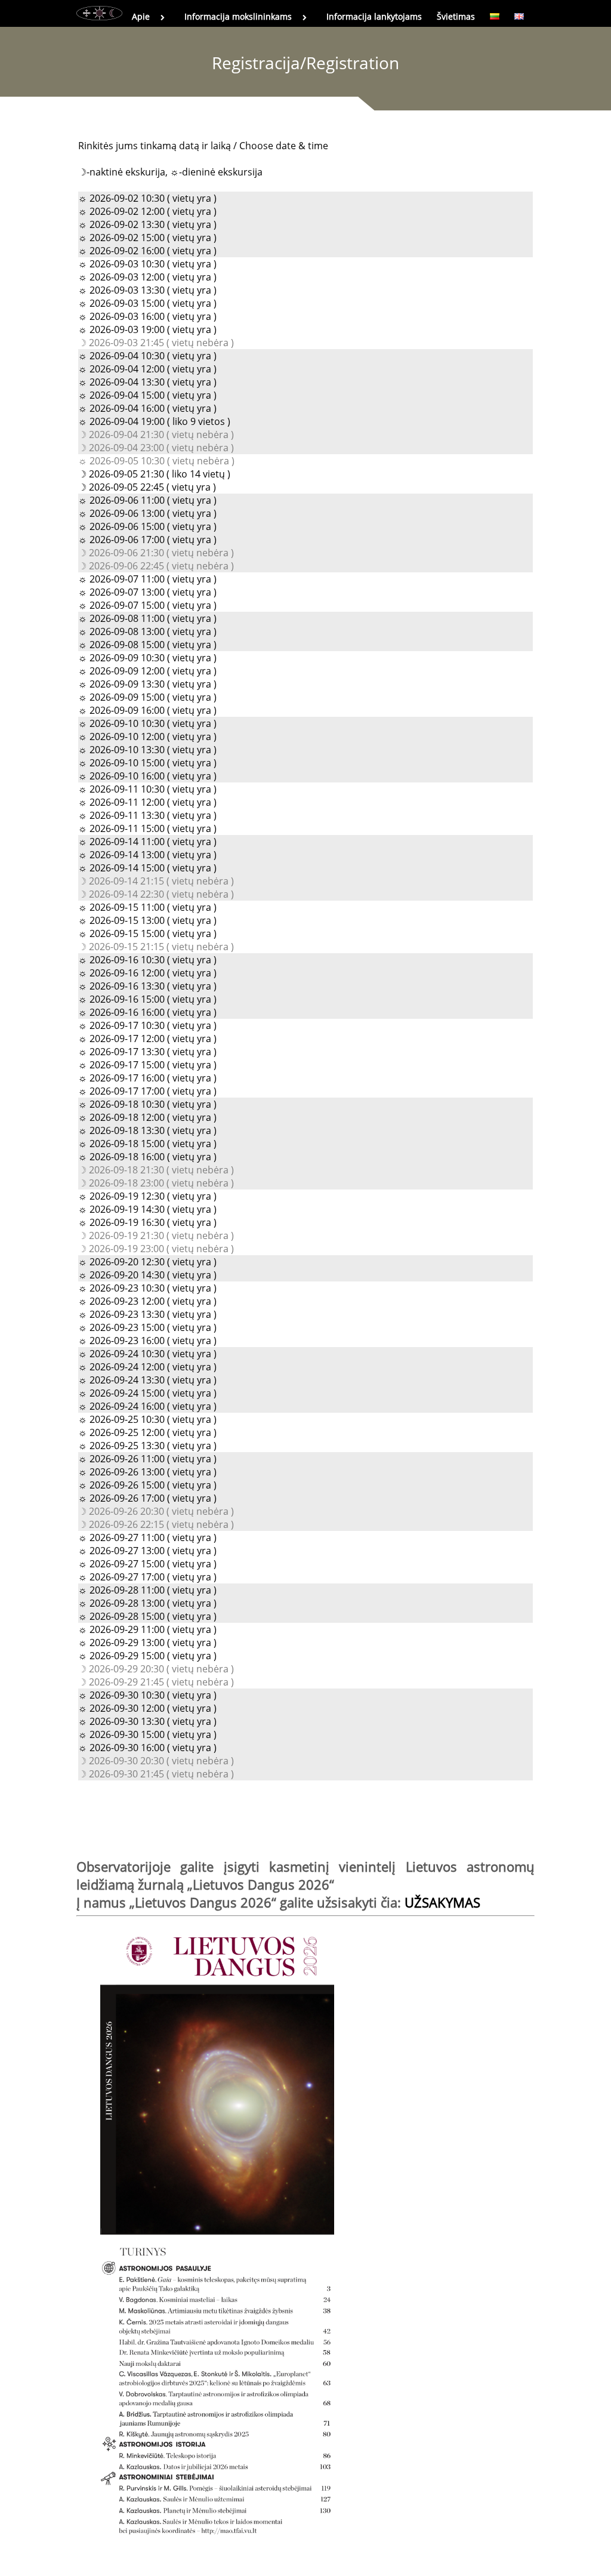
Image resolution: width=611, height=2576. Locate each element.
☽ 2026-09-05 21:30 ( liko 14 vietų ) (154, 474)
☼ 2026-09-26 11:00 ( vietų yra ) (147, 1459)
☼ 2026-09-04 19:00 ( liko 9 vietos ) (154, 421)
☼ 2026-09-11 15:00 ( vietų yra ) (147, 828)
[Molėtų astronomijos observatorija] (99, 13)
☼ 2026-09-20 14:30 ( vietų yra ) (147, 1275)
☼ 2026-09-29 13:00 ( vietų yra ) (147, 1643)
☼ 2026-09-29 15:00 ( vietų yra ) (147, 1656)
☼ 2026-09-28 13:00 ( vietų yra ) (147, 1603)
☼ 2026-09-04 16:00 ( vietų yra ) (147, 408)
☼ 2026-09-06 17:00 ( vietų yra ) (147, 540)
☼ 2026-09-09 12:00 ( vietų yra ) (147, 671)
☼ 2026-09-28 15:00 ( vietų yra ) (147, 1616)
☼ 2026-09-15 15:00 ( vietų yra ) (147, 933)
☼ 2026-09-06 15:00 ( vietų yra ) (147, 526)
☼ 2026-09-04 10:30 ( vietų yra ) (147, 356)
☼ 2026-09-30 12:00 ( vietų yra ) (147, 1708)
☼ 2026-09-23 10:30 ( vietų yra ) (147, 1288)
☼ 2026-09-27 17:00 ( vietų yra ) (147, 1577)
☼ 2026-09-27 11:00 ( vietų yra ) (147, 1537)
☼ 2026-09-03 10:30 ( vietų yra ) (147, 264)
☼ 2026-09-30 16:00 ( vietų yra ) (147, 1748)
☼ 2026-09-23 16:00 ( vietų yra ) (147, 1341)
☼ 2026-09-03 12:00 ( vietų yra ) (147, 277)
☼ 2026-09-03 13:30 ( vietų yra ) (147, 290)
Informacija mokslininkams (238, 16)
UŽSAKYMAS (442, 1902)
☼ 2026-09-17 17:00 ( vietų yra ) (147, 1091)
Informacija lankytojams (374, 16)
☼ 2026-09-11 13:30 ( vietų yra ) (147, 815)
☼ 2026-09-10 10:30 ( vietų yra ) (147, 723)
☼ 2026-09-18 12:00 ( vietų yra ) (147, 1117)
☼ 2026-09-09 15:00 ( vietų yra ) (147, 697)
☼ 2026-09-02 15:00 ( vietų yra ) (147, 238)
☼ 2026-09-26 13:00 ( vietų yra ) (147, 1472)
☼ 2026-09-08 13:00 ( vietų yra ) (147, 631)
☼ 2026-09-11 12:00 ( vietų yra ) (147, 802)
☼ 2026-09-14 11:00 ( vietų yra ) (147, 842)
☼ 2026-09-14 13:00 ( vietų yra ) (147, 855)
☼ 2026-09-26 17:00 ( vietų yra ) (147, 1498)
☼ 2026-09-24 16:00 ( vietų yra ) (147, 1406)
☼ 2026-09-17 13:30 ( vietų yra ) (147, 1052)
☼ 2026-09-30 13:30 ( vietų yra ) (147, 1721)
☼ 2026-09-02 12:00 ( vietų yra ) (147, 211)
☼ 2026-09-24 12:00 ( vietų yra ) (147, 1367)
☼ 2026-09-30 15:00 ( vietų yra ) (147, 1734)
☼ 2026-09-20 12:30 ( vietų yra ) (147, 1262)
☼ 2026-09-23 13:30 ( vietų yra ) (147, 1314)
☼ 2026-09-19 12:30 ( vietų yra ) (147, 1196)
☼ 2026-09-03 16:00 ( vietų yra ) (147, 316)
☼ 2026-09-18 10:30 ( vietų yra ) (147, 1104)
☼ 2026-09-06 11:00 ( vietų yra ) (147, 500)
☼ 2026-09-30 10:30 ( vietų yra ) (147, 1695)
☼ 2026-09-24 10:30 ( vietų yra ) (147, 1354)
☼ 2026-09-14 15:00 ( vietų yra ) (147, 868)
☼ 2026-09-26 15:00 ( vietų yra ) (147, 1485)
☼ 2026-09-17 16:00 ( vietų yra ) (147, 1078)
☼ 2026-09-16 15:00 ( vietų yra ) (147, 999)
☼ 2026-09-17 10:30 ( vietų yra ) (147, 1025)
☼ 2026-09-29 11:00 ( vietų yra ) (147, 1629)
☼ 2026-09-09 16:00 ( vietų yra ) (147, 710)
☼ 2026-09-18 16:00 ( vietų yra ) (147, 1157)
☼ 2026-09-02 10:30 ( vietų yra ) (147, 198)
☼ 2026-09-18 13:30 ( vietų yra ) (147, 1130)
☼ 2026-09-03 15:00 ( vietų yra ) (147, 303)
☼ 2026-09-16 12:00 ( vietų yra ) (147, 973)
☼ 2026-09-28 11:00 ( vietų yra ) (147, 1590)
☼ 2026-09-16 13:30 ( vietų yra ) (147, 986)
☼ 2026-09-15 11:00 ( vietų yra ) (147, 907)
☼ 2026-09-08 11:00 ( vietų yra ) (147, 618)
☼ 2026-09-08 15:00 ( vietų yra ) (147, 645)
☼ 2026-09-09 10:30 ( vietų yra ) (147, 658)
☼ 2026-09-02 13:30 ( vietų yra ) (147, 224)
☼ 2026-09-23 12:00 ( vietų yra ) (147, 1301)
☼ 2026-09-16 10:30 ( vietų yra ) (147, 960)
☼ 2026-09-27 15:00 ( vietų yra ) (147, 1564)
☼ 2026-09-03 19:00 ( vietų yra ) (147, 329)
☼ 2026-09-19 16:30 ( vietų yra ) (147, 1222)
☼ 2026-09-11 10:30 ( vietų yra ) (147, 789)
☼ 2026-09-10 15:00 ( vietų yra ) (147, 763)
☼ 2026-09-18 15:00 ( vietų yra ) (147, 1144)
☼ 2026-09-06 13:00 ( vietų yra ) (147, 513)
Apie (141, 16)
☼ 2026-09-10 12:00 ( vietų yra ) (147, 737)
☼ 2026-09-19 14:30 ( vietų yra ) (147, 1209)
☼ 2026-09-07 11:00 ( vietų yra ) (147, 579)
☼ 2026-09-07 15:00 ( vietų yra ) (147, 605)
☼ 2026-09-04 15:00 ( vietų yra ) (147, 395)
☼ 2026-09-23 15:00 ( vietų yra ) (147, 1327)
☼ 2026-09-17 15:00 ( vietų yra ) (147, 1065)
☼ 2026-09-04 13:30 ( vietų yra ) (147, 382)
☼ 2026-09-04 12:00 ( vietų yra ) (147, 369)
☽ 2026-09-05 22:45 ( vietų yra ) (147, 487)
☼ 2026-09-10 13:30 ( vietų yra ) (147, 750)
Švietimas (456, 16)
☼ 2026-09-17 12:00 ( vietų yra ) (147, 1039)
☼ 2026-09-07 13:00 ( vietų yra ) (147, 592)
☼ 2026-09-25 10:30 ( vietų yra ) (147, 1419)
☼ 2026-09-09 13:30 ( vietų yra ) (147, 684)
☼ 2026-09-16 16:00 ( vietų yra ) (147, 1012)
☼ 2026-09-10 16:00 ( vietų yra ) (147, 776)
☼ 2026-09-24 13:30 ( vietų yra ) (147, 1380)
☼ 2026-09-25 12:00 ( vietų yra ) (147, 1432)
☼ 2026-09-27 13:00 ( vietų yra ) (147, 1551)
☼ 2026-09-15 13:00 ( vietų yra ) (147, 920)
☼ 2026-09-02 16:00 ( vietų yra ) (147, 251)
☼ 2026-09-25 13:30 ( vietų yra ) (147, 1446)
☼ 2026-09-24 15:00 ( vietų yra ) (147, 1393)
